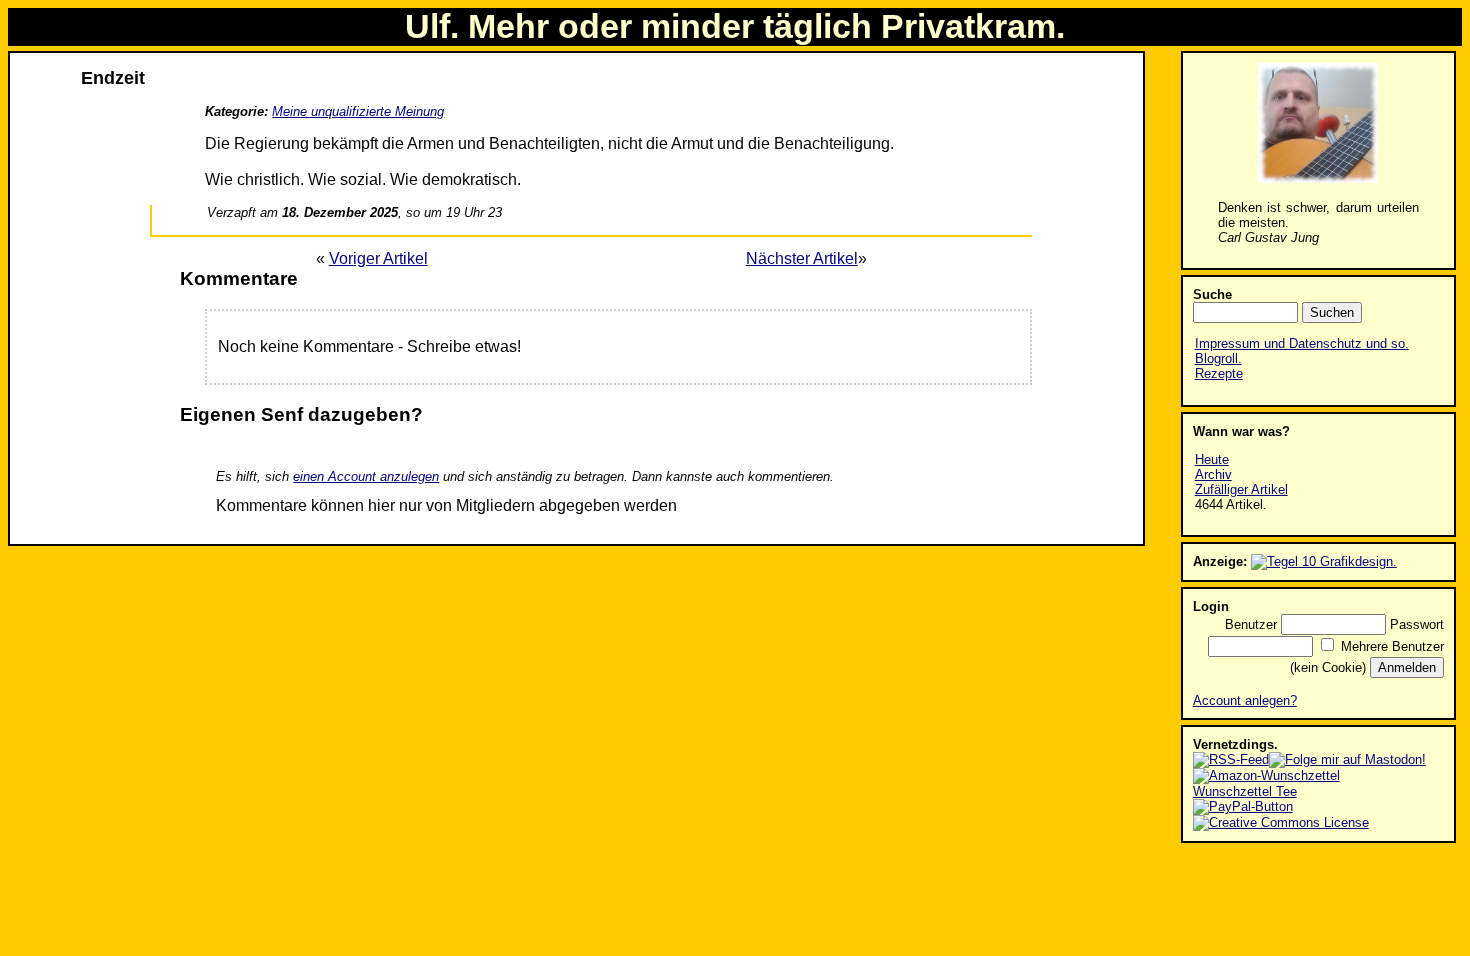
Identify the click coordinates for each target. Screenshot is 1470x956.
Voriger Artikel (378, 258)
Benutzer (1251, 624)
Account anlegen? (1245, 700)
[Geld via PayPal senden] (1243, 806)
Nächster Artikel (802, 258)
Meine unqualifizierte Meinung (358, 111)
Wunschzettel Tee (1245, 791)
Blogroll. (1218, 358)
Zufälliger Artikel (1241, 489)
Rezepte (1219, 373)
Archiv (1213, 474)
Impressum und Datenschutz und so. (1302, 343)
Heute (1212, 459)
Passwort (1417, 624)
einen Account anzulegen (366, 476)
